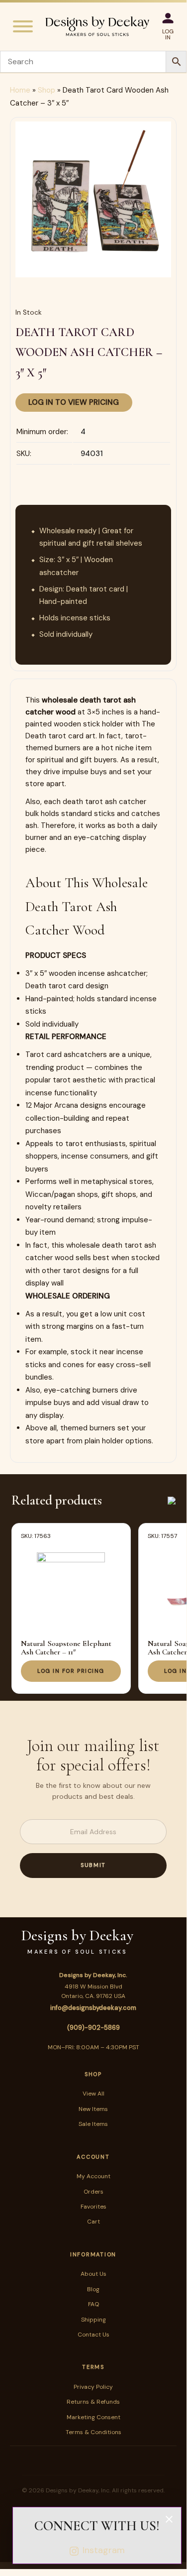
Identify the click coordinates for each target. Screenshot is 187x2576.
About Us (93, 2274)
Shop (47, 90)
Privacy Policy (93, 2387)
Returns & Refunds (93, 2402)
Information (93, 2254)
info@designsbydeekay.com (93, 2008)
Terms (93, 2367)
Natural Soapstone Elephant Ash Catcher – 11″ (66, 1648)
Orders (93, 2192)
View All (93, 2094)
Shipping (93, 2320)
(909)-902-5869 (93, 2028)
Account (93, 2157)
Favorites (93, 2207)
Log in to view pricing (74, 402)
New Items (93, 2109)
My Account (93, 2176)
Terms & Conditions (93, 2432)
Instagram (104, 2550)
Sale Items (93, 2124)
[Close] (169, 2519)
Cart (93, 2222)
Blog (93, 2289)
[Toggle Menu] (23, 26)
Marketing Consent (93, 2417)
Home (20, 90)
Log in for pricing (71, 1671)
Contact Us (93, 2335)
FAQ (93, 2304)
